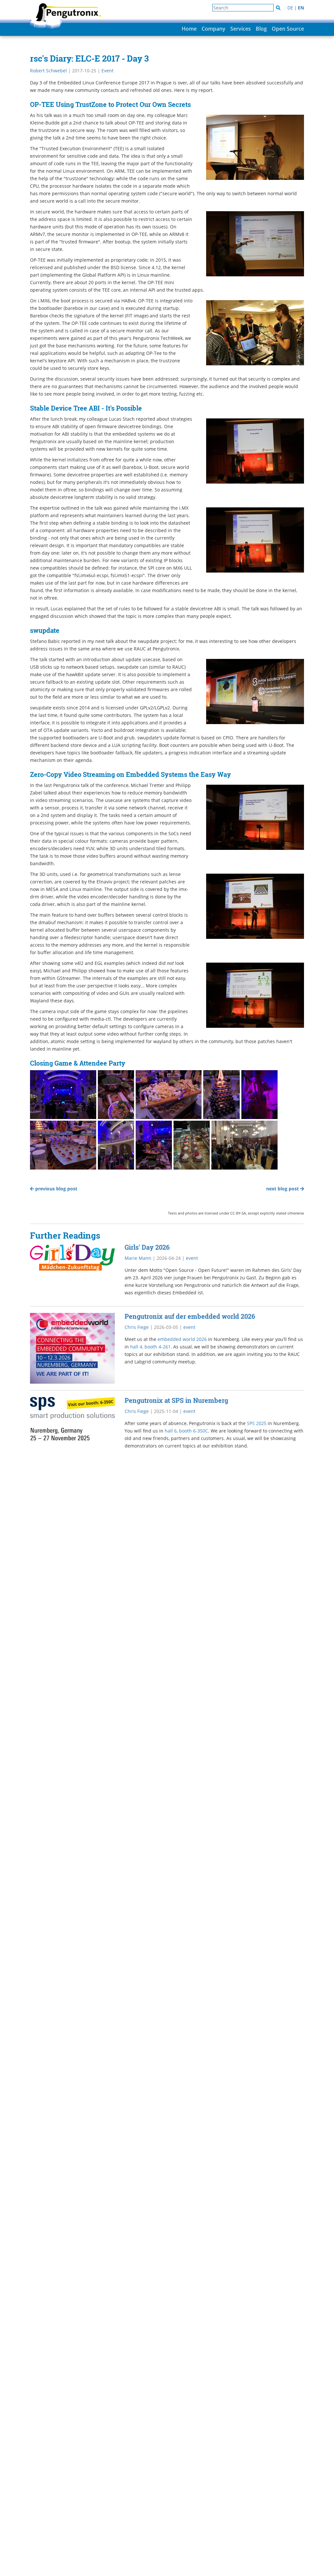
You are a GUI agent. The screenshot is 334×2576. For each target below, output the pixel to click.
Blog (261, 29)
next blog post (283, 1189)
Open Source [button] (288, 29)
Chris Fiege (137, 1327)
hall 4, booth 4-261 (150, 1347)
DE (290, 8)
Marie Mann (138, 1258)
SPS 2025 (257, 1423)
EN (301, 8)
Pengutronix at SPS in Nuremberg (176, 1400)
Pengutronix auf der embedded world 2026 (190, 1316)
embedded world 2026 (182, 1339)
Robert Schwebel (48, 71)
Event (107, 71)
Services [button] (241, 29)
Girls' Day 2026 (147, 1247)
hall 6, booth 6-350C (186, 1431)
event (192, 1258)
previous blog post (56, 1189)
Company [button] (213, 29)
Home (189, 29)
